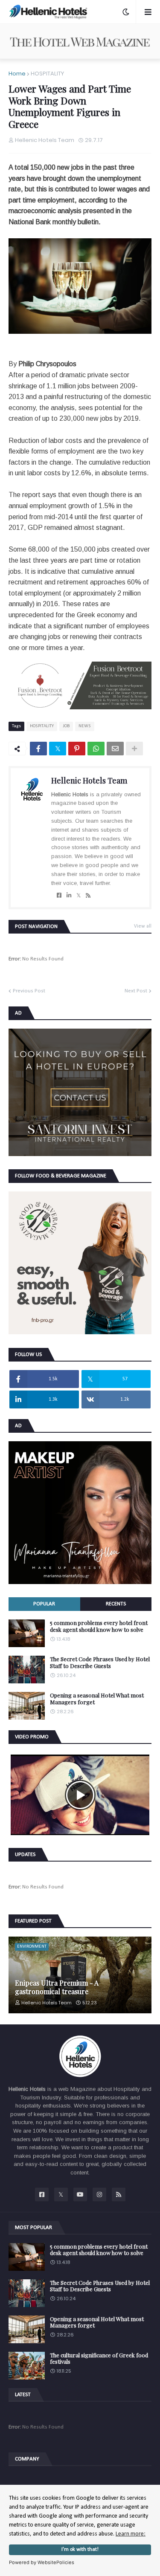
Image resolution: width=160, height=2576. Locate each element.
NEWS (85, 726)
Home (17, 74)
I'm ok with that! (80, 2550)
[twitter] (79, 896)
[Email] (115, 749)
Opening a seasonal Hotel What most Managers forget (97, 1699)
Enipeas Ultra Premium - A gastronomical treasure (57, 1987)
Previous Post (29, 991)
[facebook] (59, 896)
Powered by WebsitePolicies (42, 2562)
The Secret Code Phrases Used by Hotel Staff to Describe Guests (100, 1662)
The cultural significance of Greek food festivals (99, 2358)
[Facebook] (38, 749)
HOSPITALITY (47, 74)
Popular (44, 1604)
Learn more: (131, 2534)
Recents (116, 1604)
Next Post (136, 991)
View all (143, 926)
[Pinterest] (77, 749)
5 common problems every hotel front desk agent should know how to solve (99, 1626)
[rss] (88, 896)
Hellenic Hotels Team (89, 781)
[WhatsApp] (96, 749)
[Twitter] (58, 749)
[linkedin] (69, 896)
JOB (66, 726)
